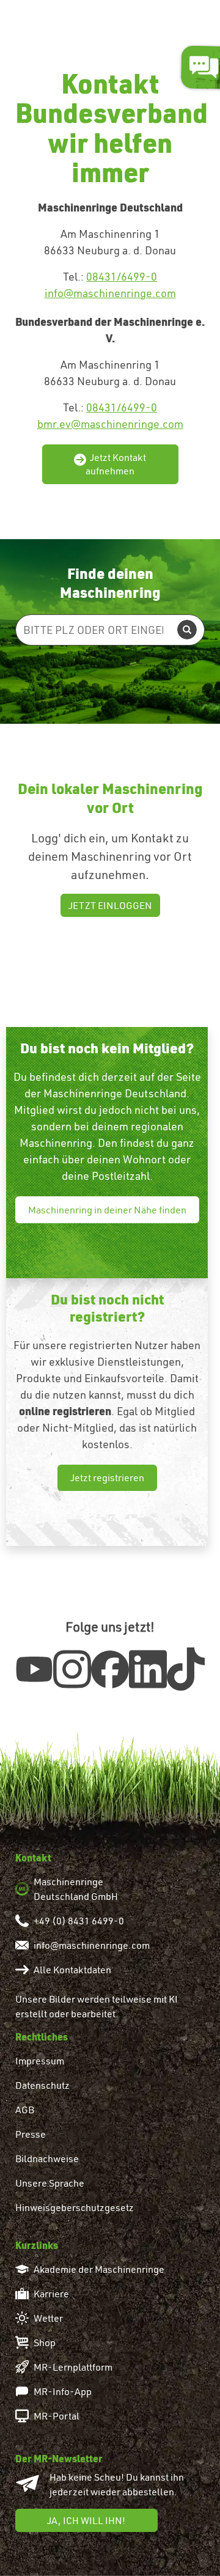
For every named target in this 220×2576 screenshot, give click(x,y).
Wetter (48, 2318)
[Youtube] (34, 1666)
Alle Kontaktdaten (72, 1970)
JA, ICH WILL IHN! (86, 2520)
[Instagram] (72, 1669)
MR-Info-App (63, 2391)
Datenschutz (42, 2085)
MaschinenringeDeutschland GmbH (76, 1889)
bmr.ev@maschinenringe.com (110, 424)
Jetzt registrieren (107, 1478)
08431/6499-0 (122, 277)
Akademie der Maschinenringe (99, 2269)
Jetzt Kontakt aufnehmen (116, 464)
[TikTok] (186, 1669)
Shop (45, 2342)
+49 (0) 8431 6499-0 (79, 1921)
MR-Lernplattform (73, 2367)
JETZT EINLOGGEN (110, 905)
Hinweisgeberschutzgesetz (75, 2207)
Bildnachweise (47, 2158)
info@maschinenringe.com (110, 293)
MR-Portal (57, 2416)
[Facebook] (110, 1668)
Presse (31, 2134)
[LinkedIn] (148, 1669)
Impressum (40, 2061)
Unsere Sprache (50, 2183)
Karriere (51, 2294)
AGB (25, 2110)
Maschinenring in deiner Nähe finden (107, 1210)
